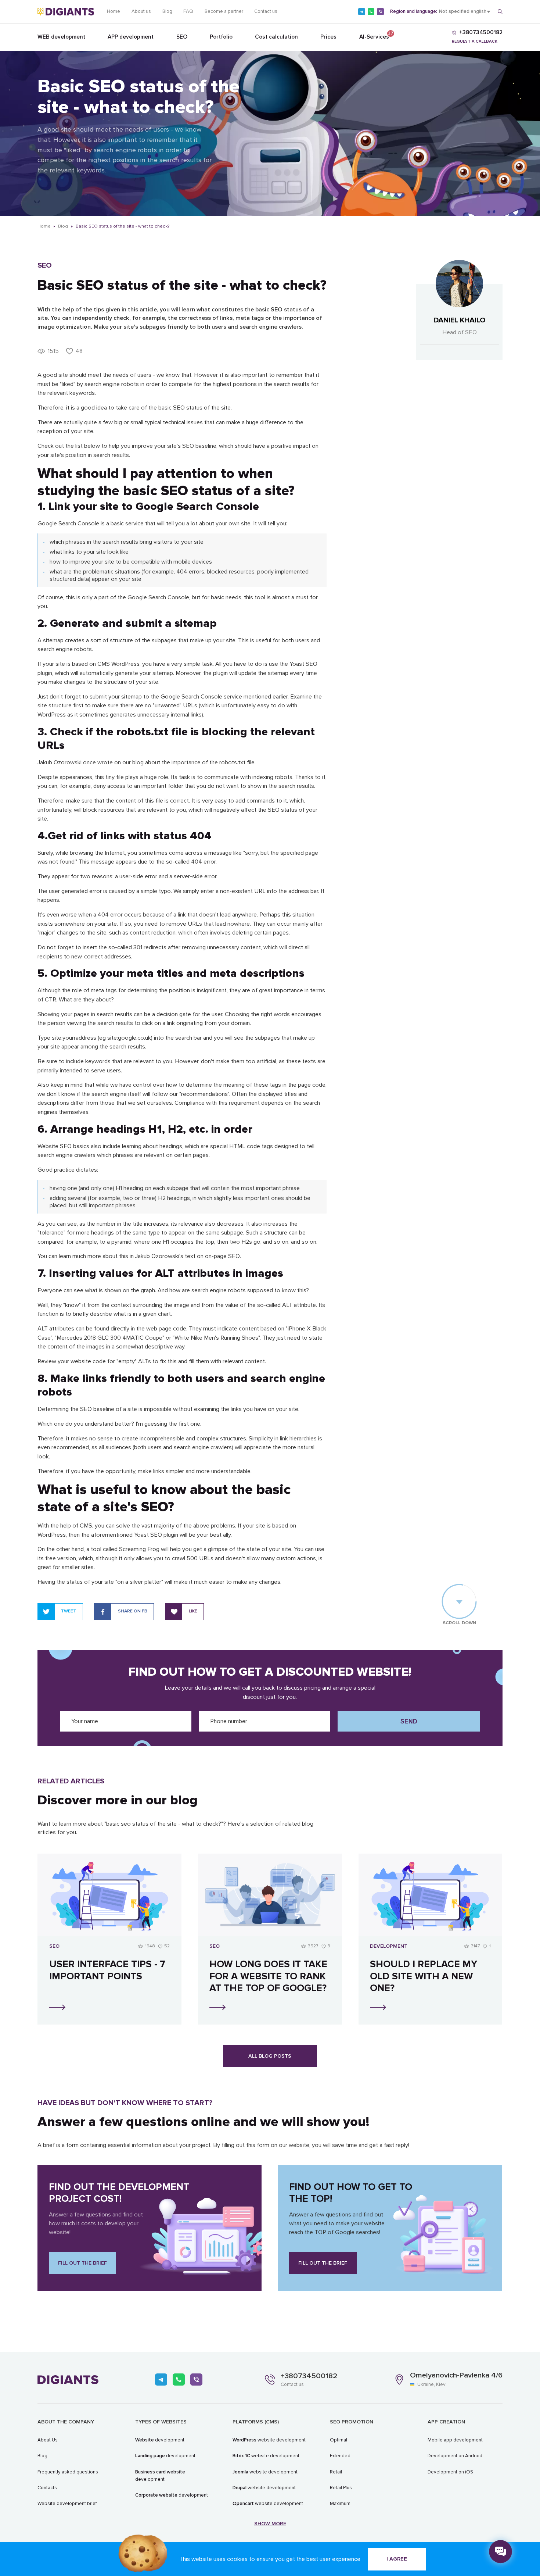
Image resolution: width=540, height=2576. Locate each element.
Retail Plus (341, 2488)
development (160, 2440)
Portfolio (221, 37)
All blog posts (270, 2056)
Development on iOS (450, 2472)
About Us (48, 2440)
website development (269, 2440)
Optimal (339, 2440)
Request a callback (475, 41)
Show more (270, 2524)
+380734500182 (309, 2376)
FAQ (188, 11)
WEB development (61, 37)
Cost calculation (276, 37)
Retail (336, 2472)
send (409, 1721)
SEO (182, 37)
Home (114, 11)
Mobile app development (455, 2440)
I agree (397, 2559)
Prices (328, 37)
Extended (340, 2456)
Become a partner (224, 11)
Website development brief (67, 2504)
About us (141, 11)
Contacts (47, 2488)
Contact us (266, 11)
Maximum (340, 2504)
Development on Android (455, 2456)
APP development (131, 37)
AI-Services (374, 35)
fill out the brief (82, 2263)
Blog (167, 11)
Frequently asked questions (68, 2472)
